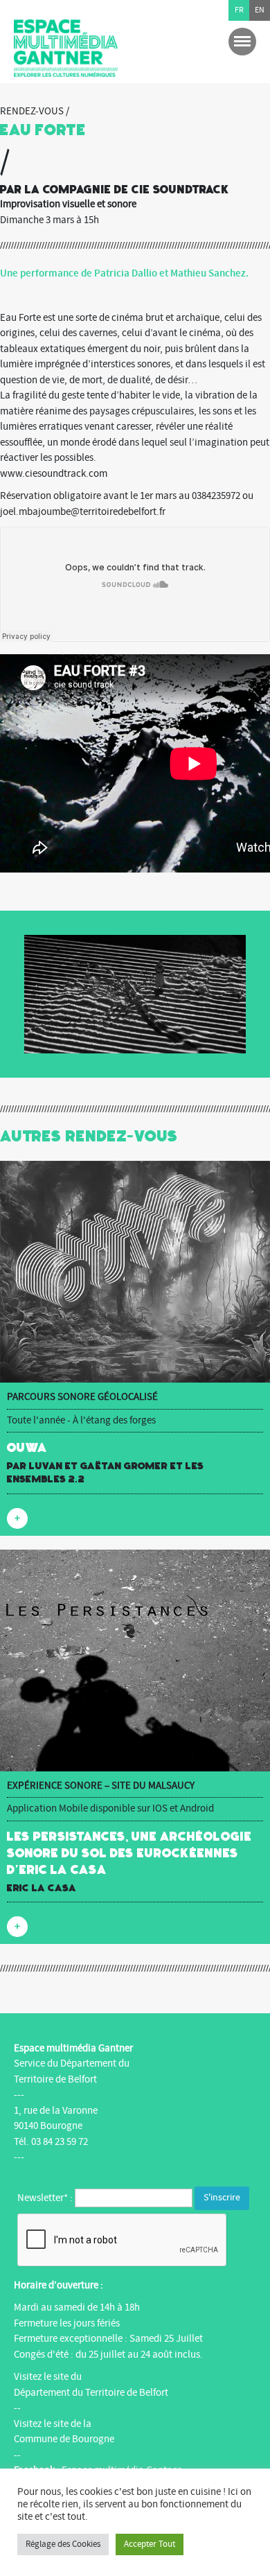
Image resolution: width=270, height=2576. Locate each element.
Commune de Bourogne (64, 2439)
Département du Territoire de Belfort (91, 2393)
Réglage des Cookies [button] (63, 2544)
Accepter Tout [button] (150, 2544)
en (260, 10)
